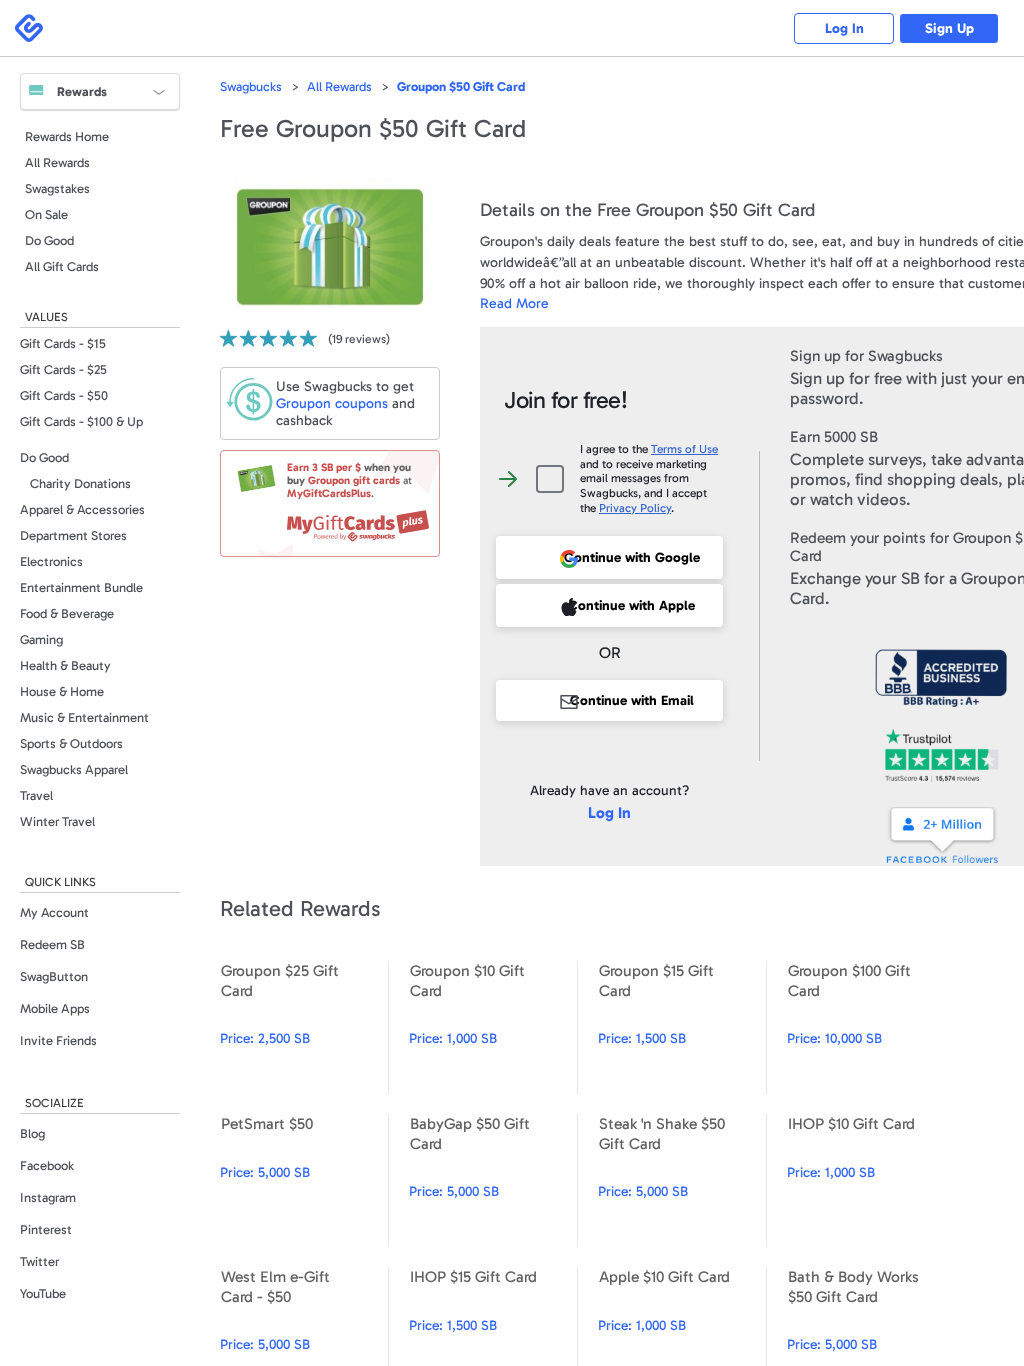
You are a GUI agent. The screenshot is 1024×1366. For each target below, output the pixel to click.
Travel (36, 795)
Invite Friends (58, 1040)
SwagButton (54, 976)
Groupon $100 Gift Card (871, 1027)
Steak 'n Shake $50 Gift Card (682, 1180)
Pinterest (46, 1229)
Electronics (51, 561)
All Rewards (57, 162)
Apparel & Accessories (82, 509)
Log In (844, 28)
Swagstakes (57, 188)
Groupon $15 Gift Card (682, 1027)
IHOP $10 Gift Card (871, 1180)
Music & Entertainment (84, 717)
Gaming (41, 639)
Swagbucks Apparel (74, 769)
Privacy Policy (635, 508)
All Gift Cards (62, 266)
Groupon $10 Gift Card (493, 1027)
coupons (332, 403)
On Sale (46, 214)
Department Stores (73, 535)
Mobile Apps (55, 1008)
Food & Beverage (67, 613)
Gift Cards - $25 (63, 369)
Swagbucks (251, 86)
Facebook (47, 1165)
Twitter (39, 1261)
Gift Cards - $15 (63, 343)
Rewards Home (67, 136)
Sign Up (949, 28)
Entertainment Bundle (81, 587)
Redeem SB (52, 944)
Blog (32, 1133)
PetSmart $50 (304, 1180)
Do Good (49, 240)
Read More (514, 303)
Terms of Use (684, 449)
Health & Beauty (65, 665)
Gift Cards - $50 (64, 395)
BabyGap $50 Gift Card (493, 1180)
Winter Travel (57, 821)
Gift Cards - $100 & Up (81, 421)
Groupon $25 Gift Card (304, 1027)
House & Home (62, 691)
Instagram (48, 1197)
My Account (54, 912)
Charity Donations (80, 483)
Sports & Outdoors (71, 743)
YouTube (43, 1293)
